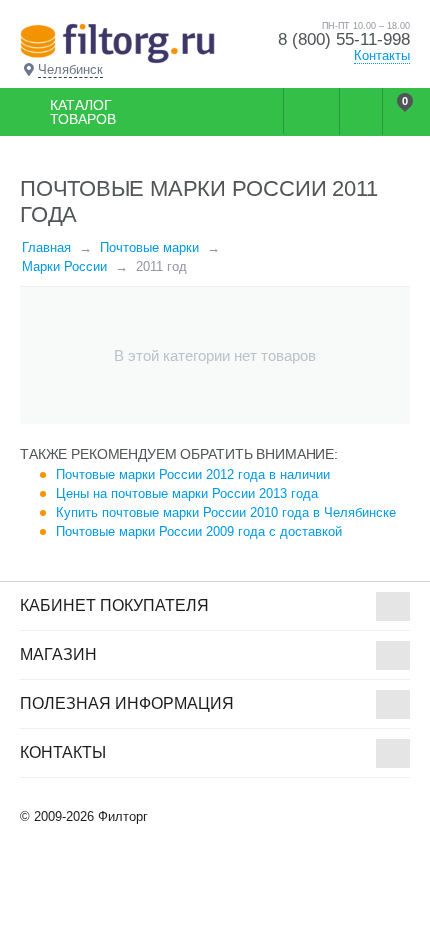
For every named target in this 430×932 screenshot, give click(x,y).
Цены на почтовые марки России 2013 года (187, 493)
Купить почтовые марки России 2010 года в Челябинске (226, 512)
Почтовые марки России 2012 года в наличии (193, 474)
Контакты (382, 55)
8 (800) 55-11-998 (344, 39)
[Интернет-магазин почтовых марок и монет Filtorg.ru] (117, 42)
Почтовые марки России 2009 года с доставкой (199, 531)
